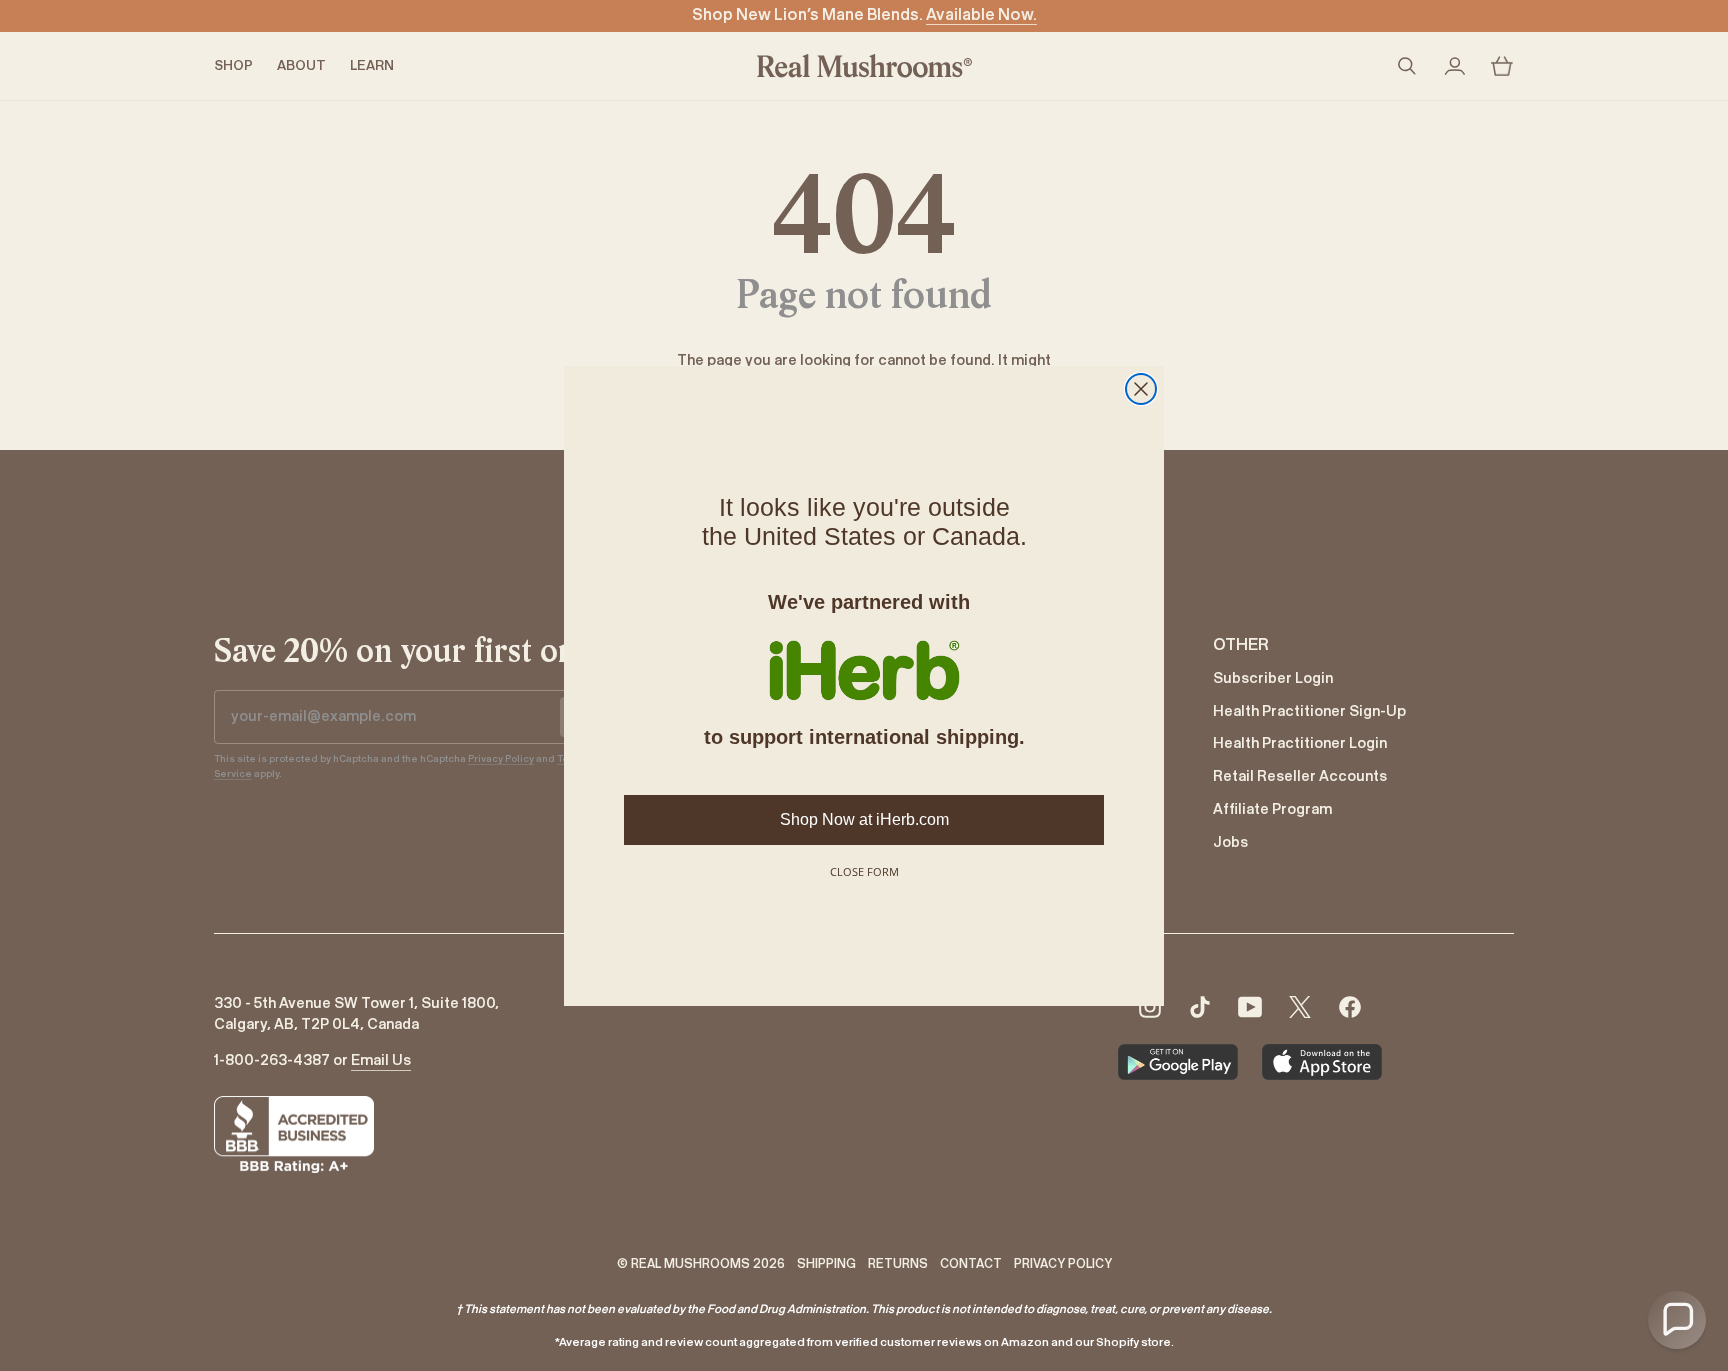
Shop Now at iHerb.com (864, 819)
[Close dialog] (1141, 389)
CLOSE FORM (864, 871)
